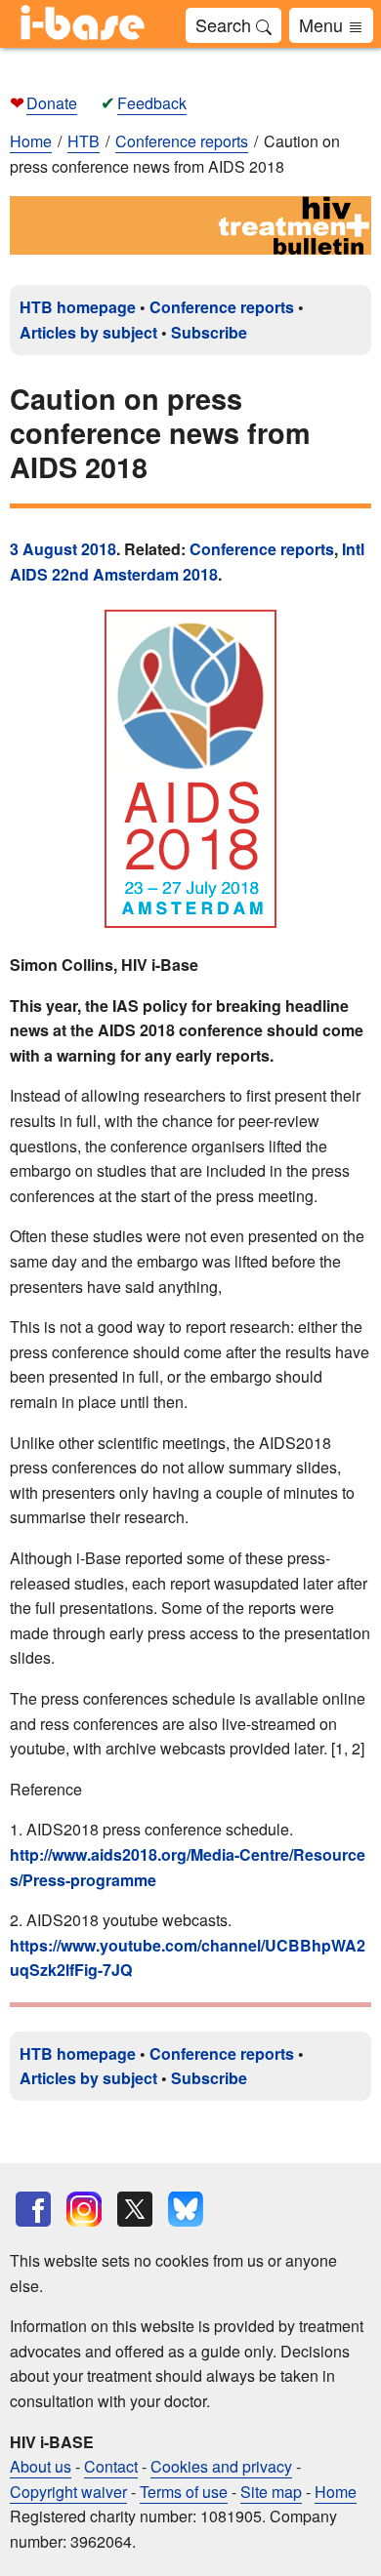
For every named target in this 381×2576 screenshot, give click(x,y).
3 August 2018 (63, 549)
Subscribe (209, 332)
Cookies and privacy (221, 2466)
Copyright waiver (68, 2492)
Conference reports (222, 307)
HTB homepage (78, 307)
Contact (111, 2466)
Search (226, 24)
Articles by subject (88, 332)
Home (31, 141)
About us (41, 2466)
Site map (271, 2492)
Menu (323, 24)
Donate (52, 103)
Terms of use (184, 2492)
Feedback (152, 103)
